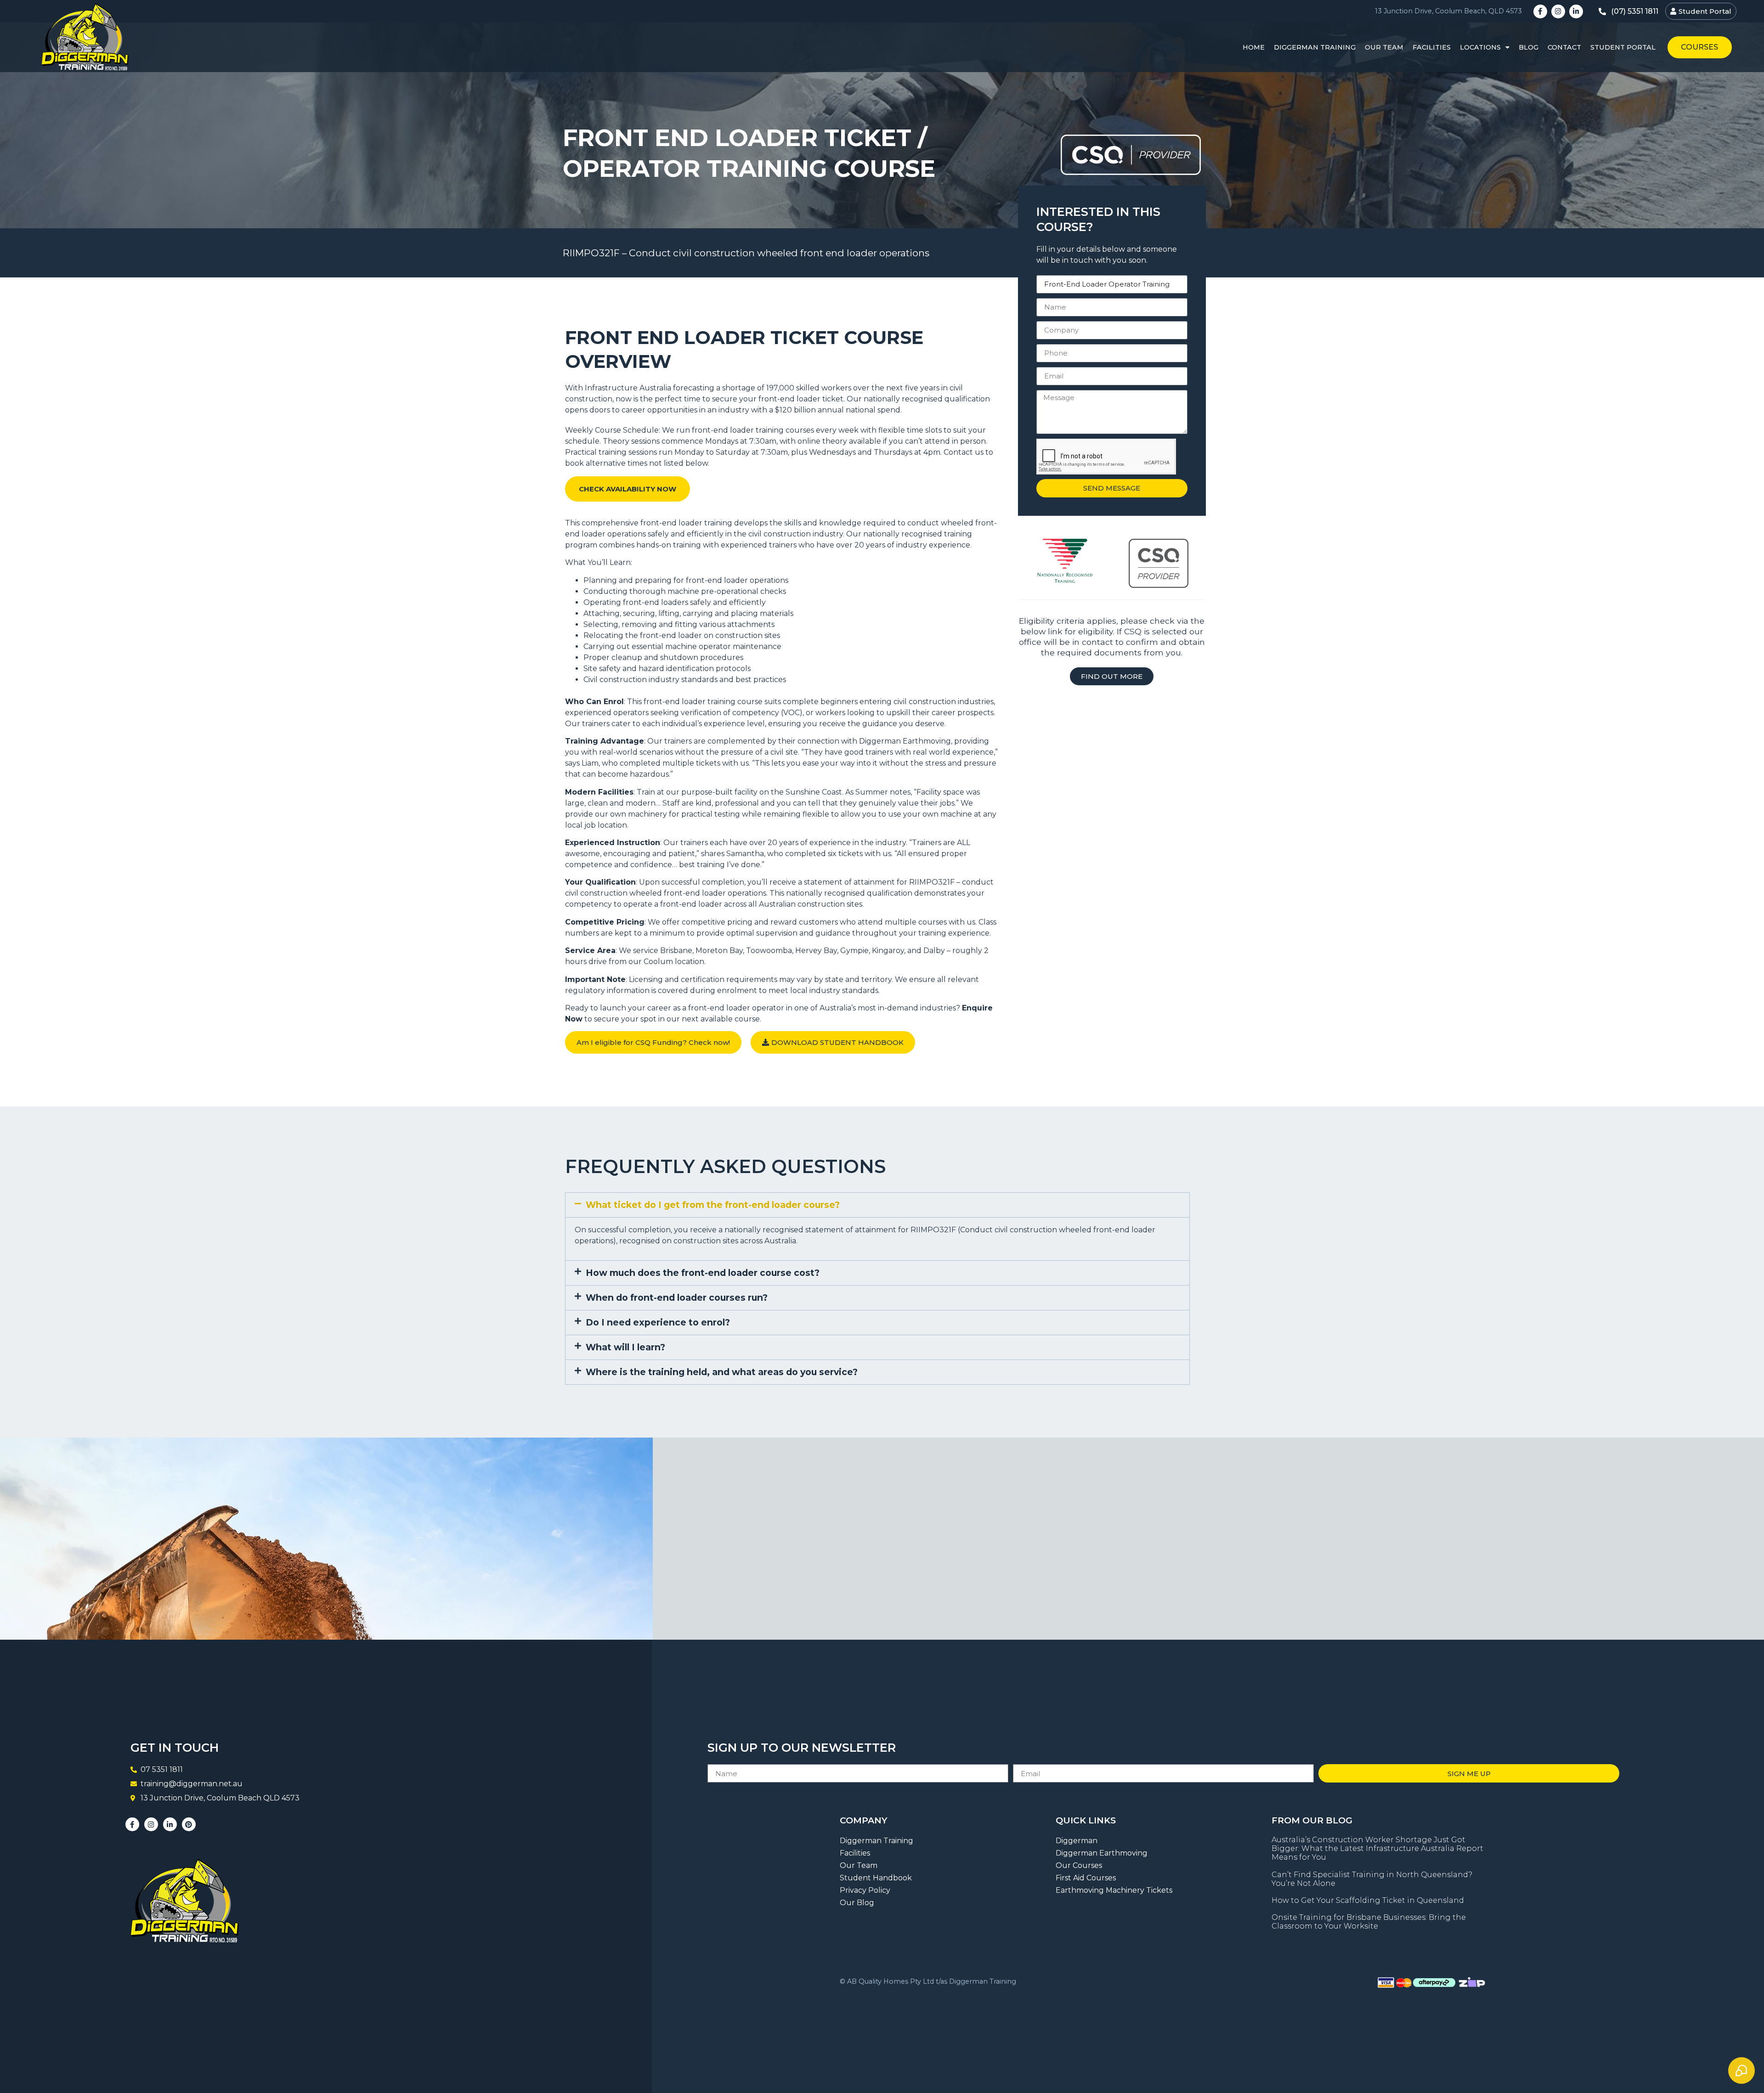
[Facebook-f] (1540, 11)
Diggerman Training (1315, 47)
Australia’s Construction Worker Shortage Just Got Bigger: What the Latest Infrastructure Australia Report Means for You (1377, 1848)
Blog (1529, 47)
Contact (1564, 47)
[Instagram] (1558, 11)
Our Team (1384, 47)
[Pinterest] (189, 1824)
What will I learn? (625, 1347)
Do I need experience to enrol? (658, 1322)
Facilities (1432, 47)
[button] (877, 1205)
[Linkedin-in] (1576, 11)
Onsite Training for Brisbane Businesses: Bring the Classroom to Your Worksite (1369, 1922)
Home (1254, 47)
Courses (1699, 47)
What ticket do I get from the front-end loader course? (713, 1205)
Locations (1480, 47)
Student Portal (1623, 47)
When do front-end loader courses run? (677, 1298)
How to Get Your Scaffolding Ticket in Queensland (1368, 1900)
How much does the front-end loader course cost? (703, 1273)
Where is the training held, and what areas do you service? (722, 1372)
